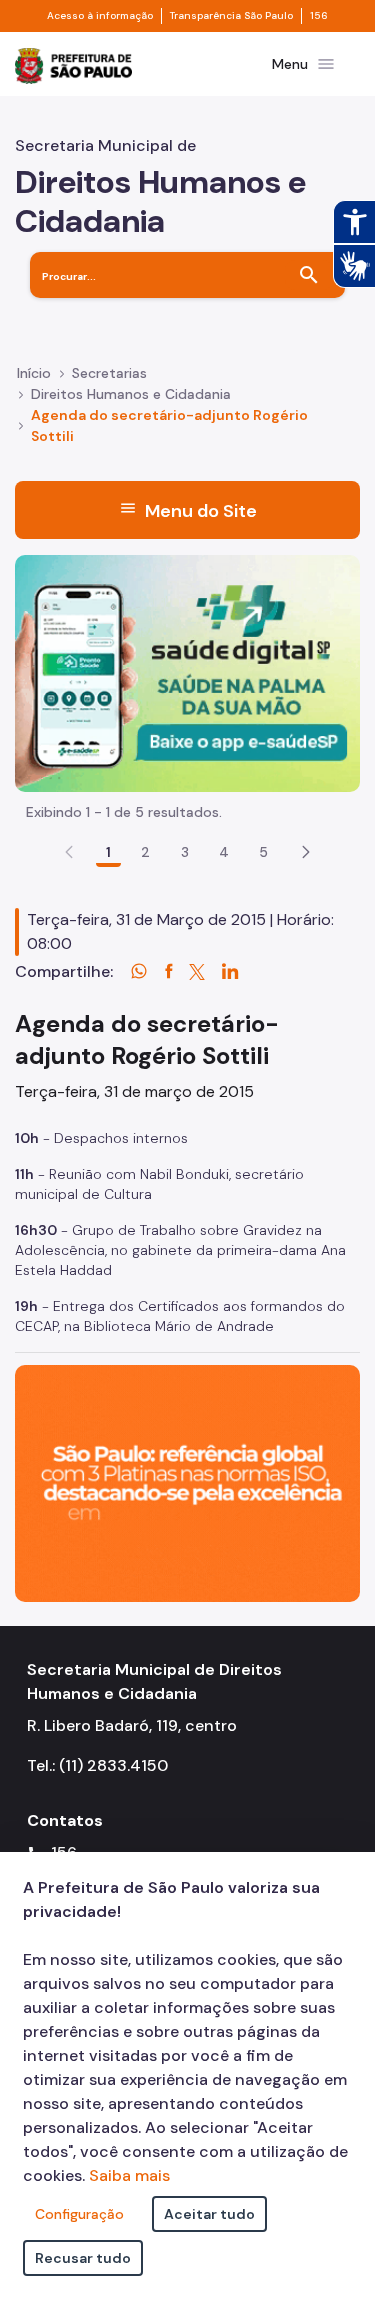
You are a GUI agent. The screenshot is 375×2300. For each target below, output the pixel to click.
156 (319, 16)
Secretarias (109, 373)
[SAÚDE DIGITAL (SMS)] (187, 672)
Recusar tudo (83, 2258)
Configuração (79, 2214)
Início (34, 373)
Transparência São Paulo (231, 16)
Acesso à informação (100, 16)
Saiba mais (129, 2175)
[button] (306, 852)
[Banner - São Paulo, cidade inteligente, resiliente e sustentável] (187, 1482)
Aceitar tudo (209, 2214)
